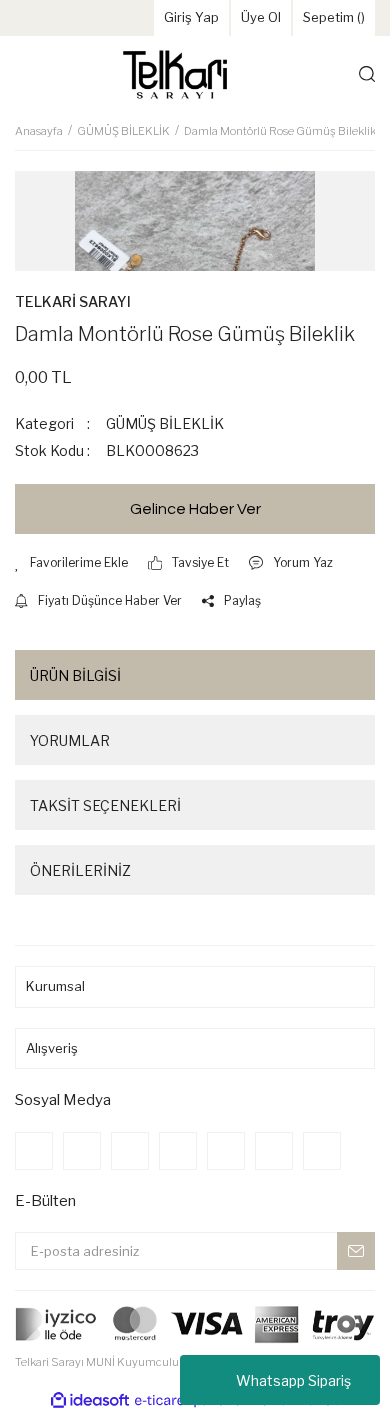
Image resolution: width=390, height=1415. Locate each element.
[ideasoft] (90, 1400)
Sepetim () (334, 17)
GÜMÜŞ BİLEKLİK (165, 423)
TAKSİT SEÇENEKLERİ (105, 805)
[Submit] (356, 1251)
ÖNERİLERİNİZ (80, 870)
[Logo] (175, 74)
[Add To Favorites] (71, 563)
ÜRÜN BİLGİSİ (75, 675)
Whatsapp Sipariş (293, 1380)
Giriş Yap (191, 17)
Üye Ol (261, 17)
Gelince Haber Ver (195, 509)
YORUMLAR (70, 740)
